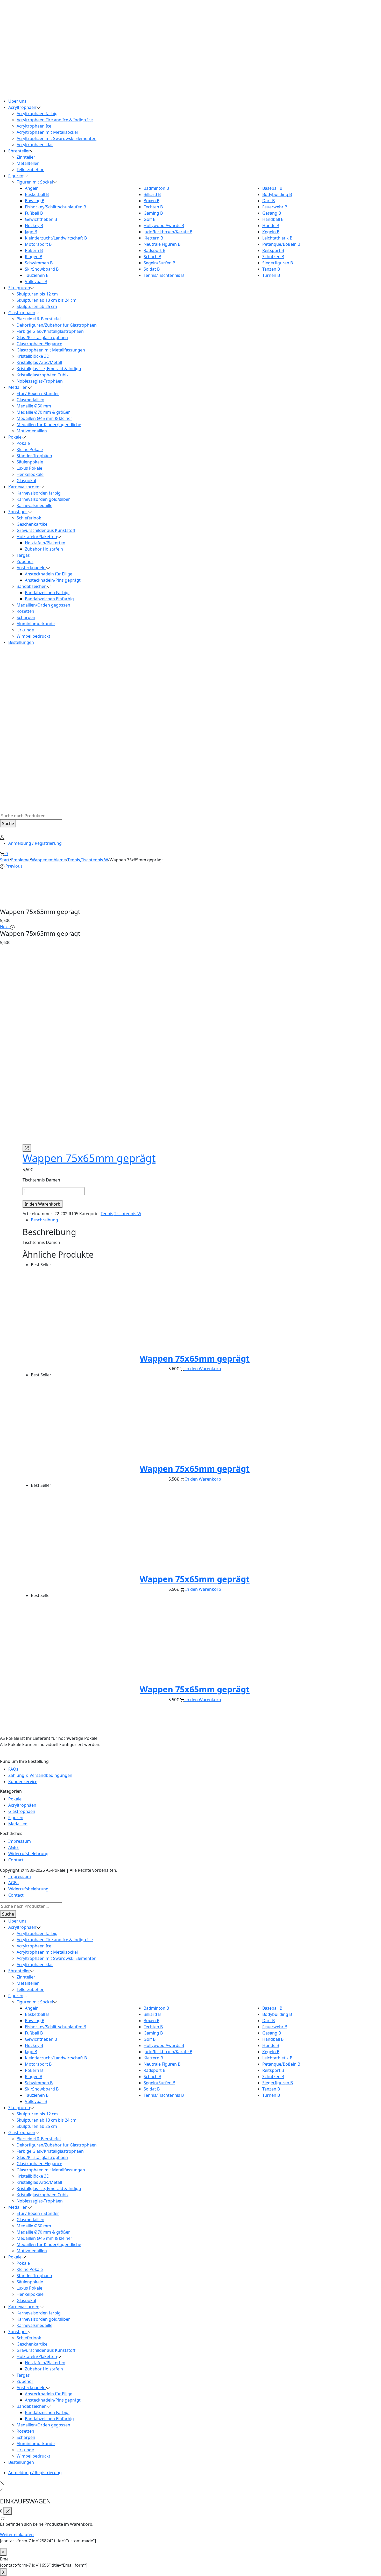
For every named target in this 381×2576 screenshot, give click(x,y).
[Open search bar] (3, 808)
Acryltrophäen (22, 1805)
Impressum (20, 1841)
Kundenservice (23, 1782)
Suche (8, 824)
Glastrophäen (22, 1811)
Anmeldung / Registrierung (35, 843)
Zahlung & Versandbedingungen (40, 1775)
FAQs (13, 1769)
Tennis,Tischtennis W (88, 860)
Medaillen (18, 1824)
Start (5, 860)
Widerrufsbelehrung (28, 1854)
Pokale (15, 1799)
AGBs (13, 1847)
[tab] (195, 1220)
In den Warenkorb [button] (203, 1369)
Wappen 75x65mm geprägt (89, 1158)
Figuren (16, 1818)
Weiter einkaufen (17, 2535)
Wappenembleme (48, 860)
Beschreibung (44, 1220)
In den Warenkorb (43, 1204)
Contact (16, 1860)
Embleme (20, 860)
